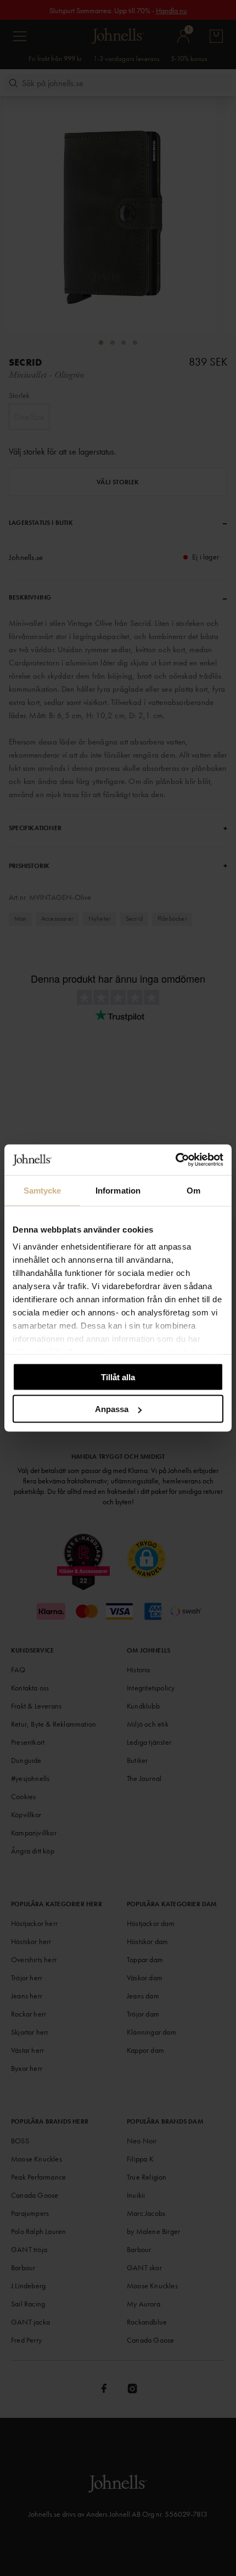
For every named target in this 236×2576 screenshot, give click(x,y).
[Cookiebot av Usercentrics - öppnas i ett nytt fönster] (175, 1160)
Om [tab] (193, 1190)
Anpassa (112, 1409)
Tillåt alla (118, 1377)
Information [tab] (118, 1190)
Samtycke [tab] (43, 1190)
